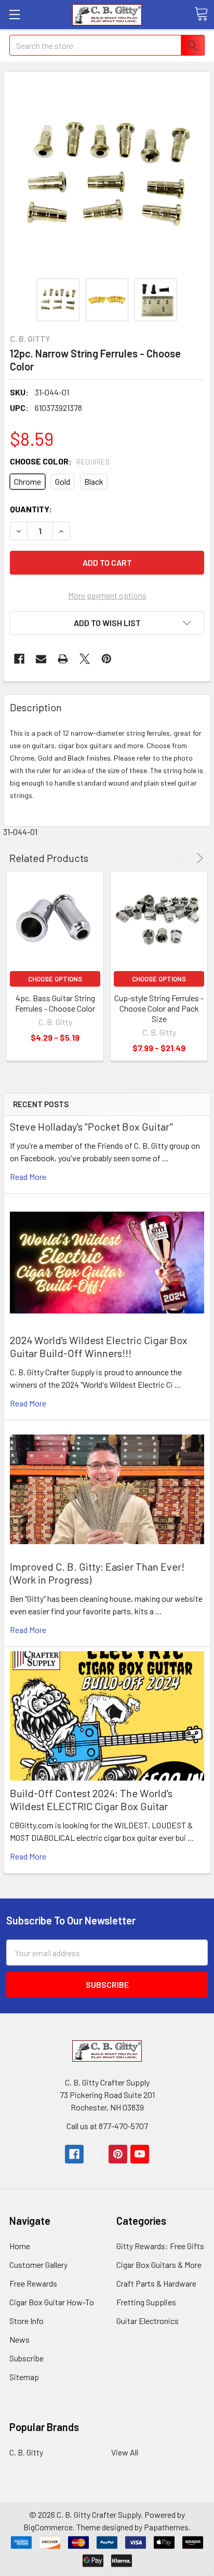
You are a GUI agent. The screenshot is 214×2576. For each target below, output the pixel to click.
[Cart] (201, 14)
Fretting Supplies (146, 2302)
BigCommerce (48, 2527)
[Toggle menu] (14, 14)
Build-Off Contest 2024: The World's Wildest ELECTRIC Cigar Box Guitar (91, 1800)
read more (28, 1177)
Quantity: (31, 509)
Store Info (26, 2321)
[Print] (63, 659)
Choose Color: (60, 461)
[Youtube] (140, 2154)
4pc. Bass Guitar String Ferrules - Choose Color (55, 1003)
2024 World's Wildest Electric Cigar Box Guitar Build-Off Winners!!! (99, 1346)
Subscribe (26, 2358)
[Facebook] (19, 659)
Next (198, 858)
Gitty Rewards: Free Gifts (160, 2246)
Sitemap (24, 2377)
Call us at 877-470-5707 (107, 2126)
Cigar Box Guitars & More (159, 2265)
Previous (185, 858)
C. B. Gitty (26, 2452)
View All (125, 2452)
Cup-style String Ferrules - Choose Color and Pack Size (159, 1008)
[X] (85, 659)
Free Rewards (33, 2283)
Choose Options (55, 979)
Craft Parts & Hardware (156, 2283)
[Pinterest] (106, 659)
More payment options (107, 595)
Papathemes (166, 2527)
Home (20, 2246)
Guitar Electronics (148, 2321)
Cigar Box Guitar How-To (52, 2302)
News (19, 2339)
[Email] (41, 659)
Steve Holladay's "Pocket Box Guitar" (91, 1126)
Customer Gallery (38, 2265)
